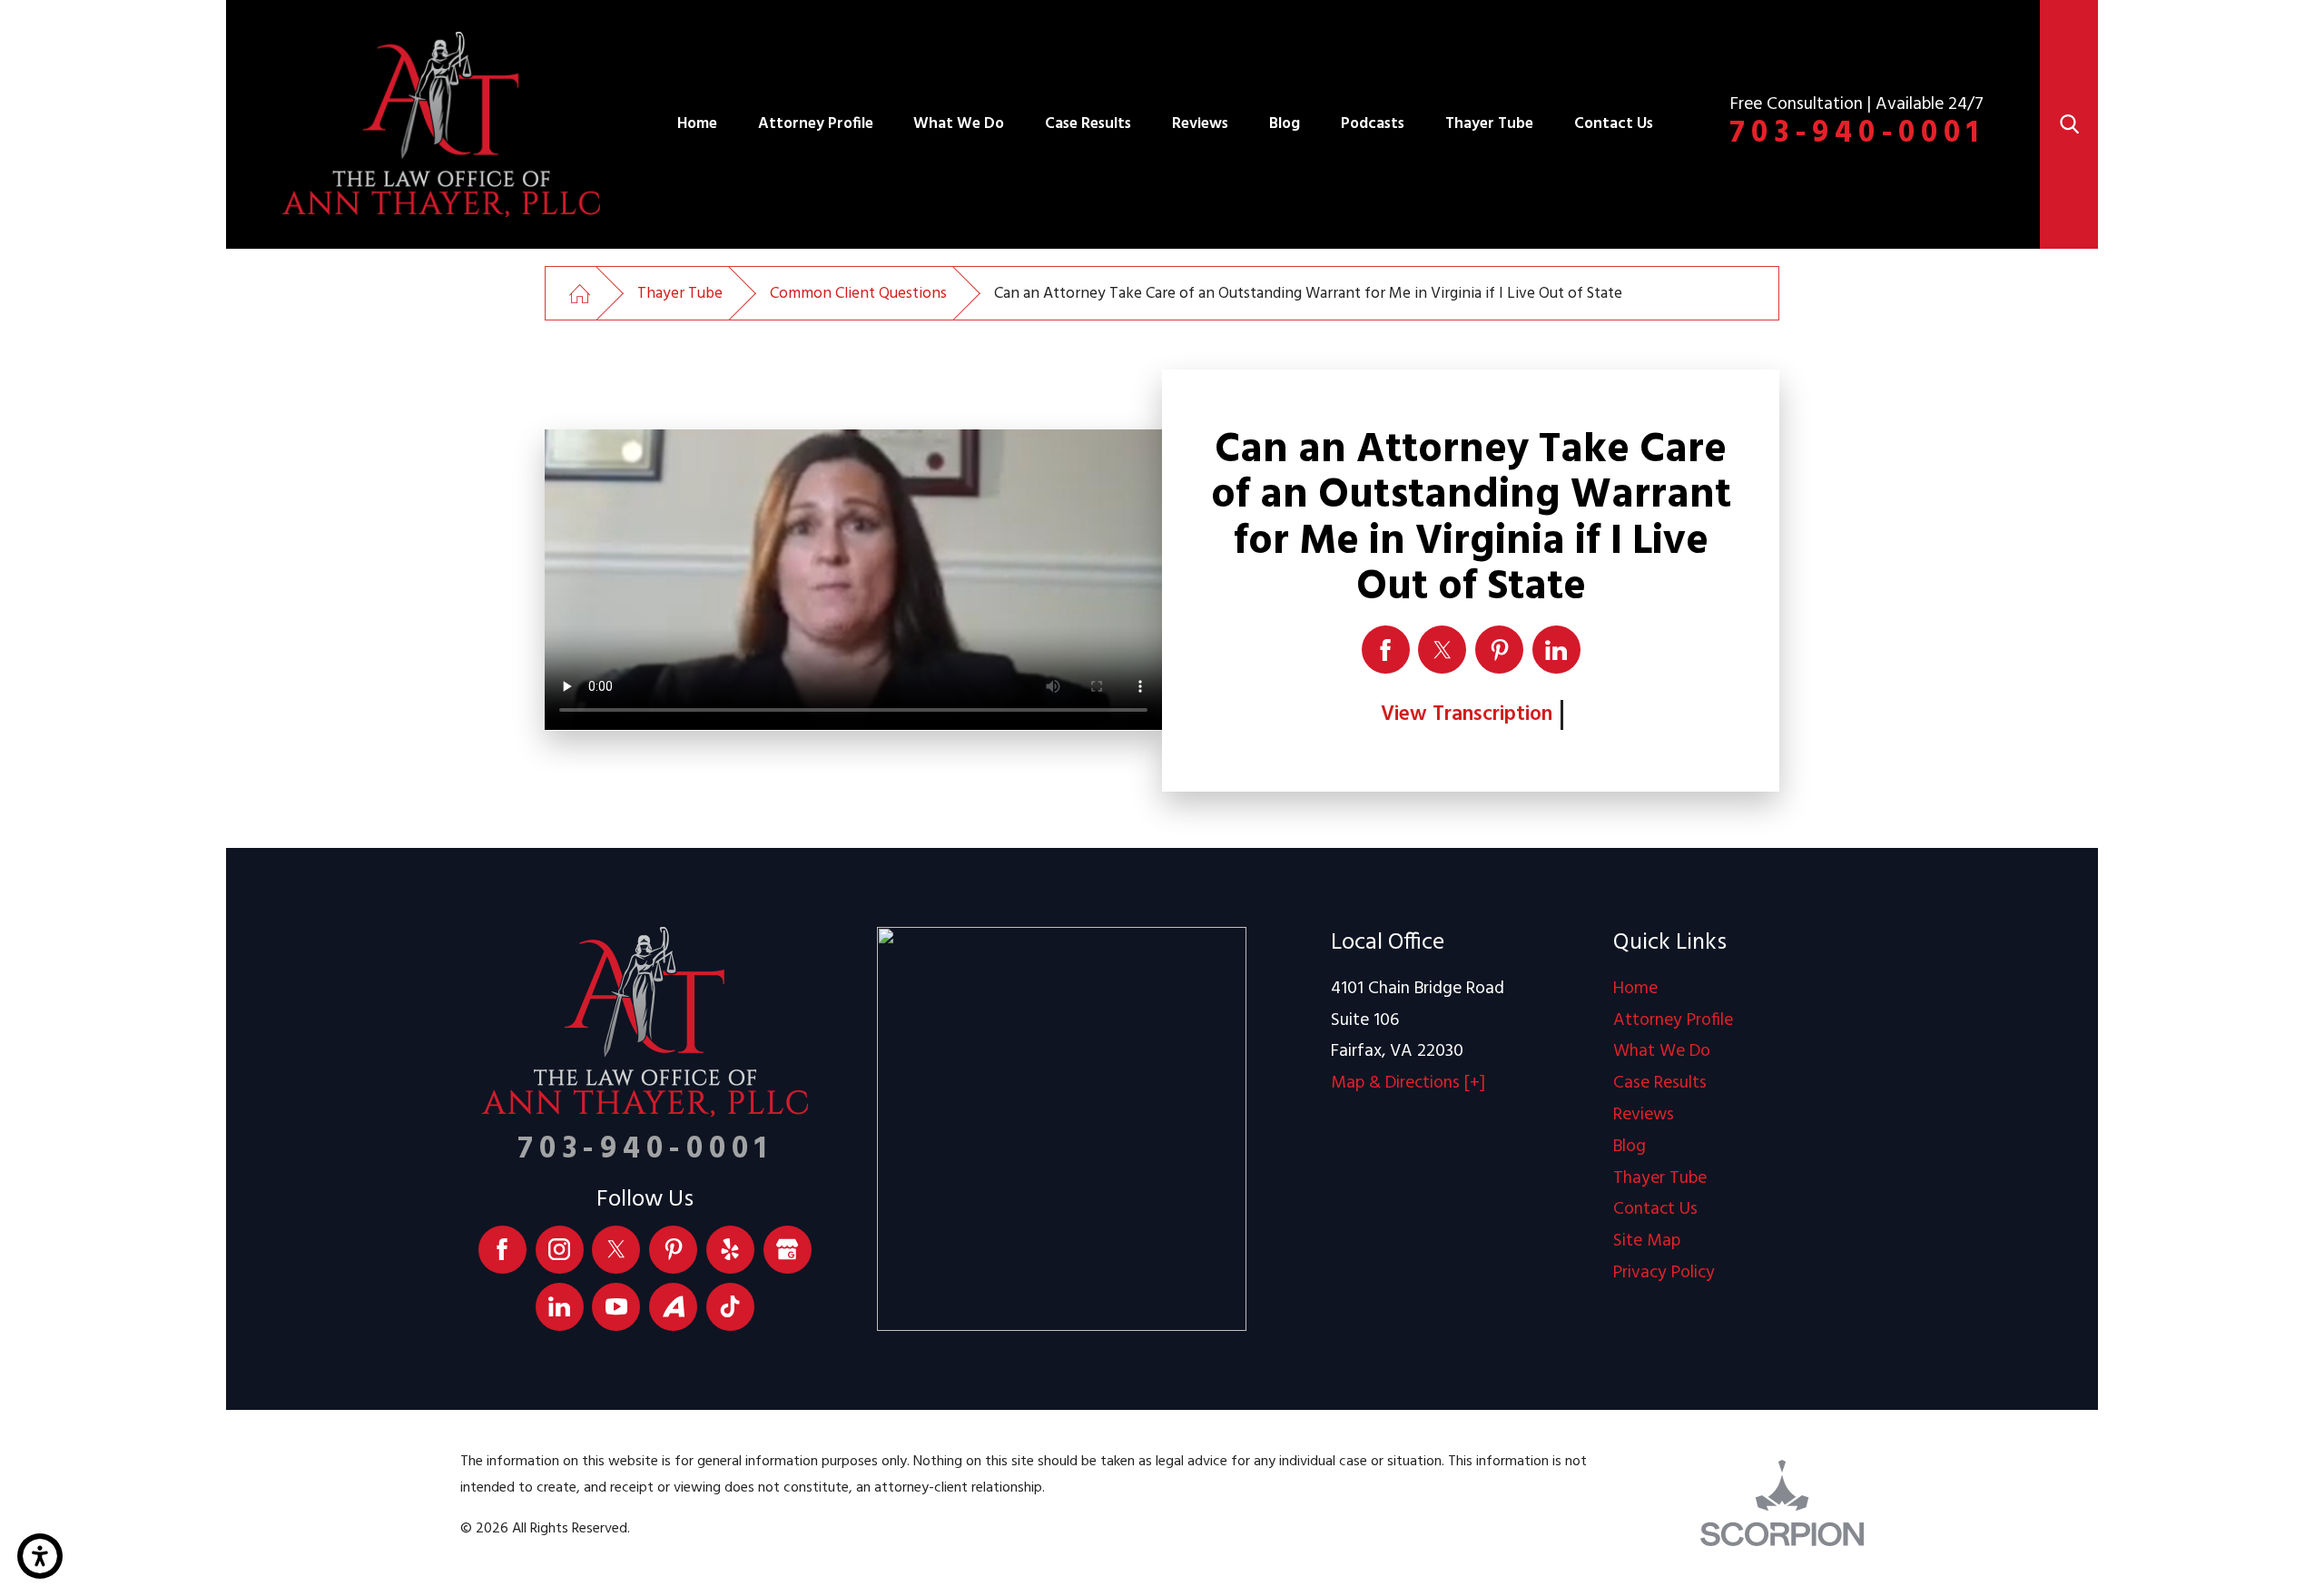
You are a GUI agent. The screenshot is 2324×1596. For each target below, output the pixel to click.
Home (697, 124)
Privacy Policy (1664, 1273)
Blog (1285, 124)
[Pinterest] (673, 1250)
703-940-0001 (1856, 133)
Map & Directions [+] (1408, 1084)
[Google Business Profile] (788, 1250)
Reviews (1200, 124)
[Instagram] (560, 1250)
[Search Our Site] (2069, 124)
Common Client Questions (858, 294)
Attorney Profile (816, 124)
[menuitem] (697, 124)
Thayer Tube (1489, 124)
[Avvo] (673, 1307)
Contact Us (1614, 124)
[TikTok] (730, 1307)
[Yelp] (730, 1250)
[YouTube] (616, 1307)
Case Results (1088, 124)
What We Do (959, 124)
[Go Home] (580, 294)
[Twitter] (616, 1250)
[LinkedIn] (560, 1307)
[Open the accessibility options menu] (40, 1556)
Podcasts (1373, 124)
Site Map (1647, 1241)
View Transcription (1467, 714)
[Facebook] (502, 1250)
